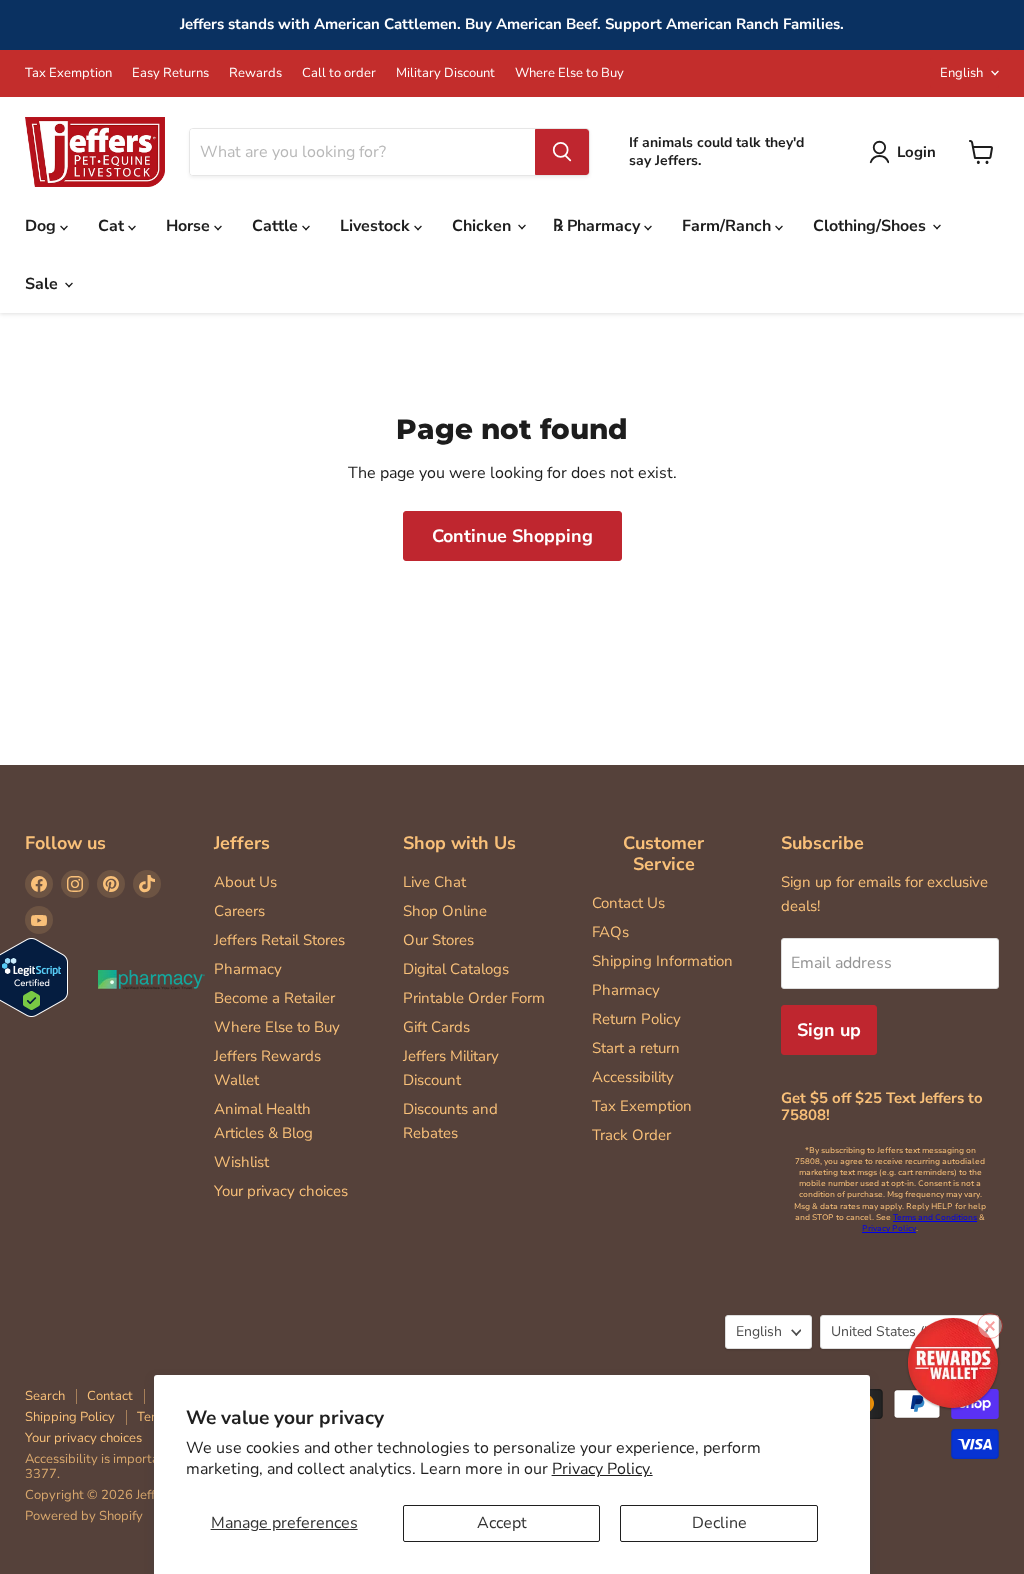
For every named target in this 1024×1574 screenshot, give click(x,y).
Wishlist (241, 1162)
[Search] (562, 152)
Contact (110, 1396)
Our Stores (438, 940)
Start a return (636, 1048)
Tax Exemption (68, 73)
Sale (43, 284)
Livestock (377, 226)
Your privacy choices (281, 1191)
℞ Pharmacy (598, 226)
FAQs (610, 932)
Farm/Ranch (728, 226)
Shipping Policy (70, 1417)
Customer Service (663, 853)
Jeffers (242, 843)
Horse (190, 226)
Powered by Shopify (84, 1516)
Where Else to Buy (569, 73)
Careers (239, 911)
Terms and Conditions (935, 1217)
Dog (42, 226)
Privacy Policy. (602, 1469)
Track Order (631, 1135)
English (961, 73)
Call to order (339, 73)
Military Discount (445, 73)
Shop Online (445, 911)
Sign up (829, 1030)
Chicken (483, 226)
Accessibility (633, 1077)
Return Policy (636, 1019)
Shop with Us (459, 843)
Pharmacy (248, 969)
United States (900, 1331)
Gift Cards (436, 1027)
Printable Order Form (474, 998)
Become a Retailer (274, 998)
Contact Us (628, 903)
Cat (113, 226)
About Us (245, 882)
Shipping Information (662, 961)
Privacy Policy (889, 1228)
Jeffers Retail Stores (279, 940)
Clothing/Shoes (871, 226)
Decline (719, 1523)
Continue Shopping (512, 536)
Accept (502, 1523)
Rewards (255, 73)
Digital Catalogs (456, 969)
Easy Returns (170, 73)
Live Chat (434, 882)
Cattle (277, 226)
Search (45, 1396)
